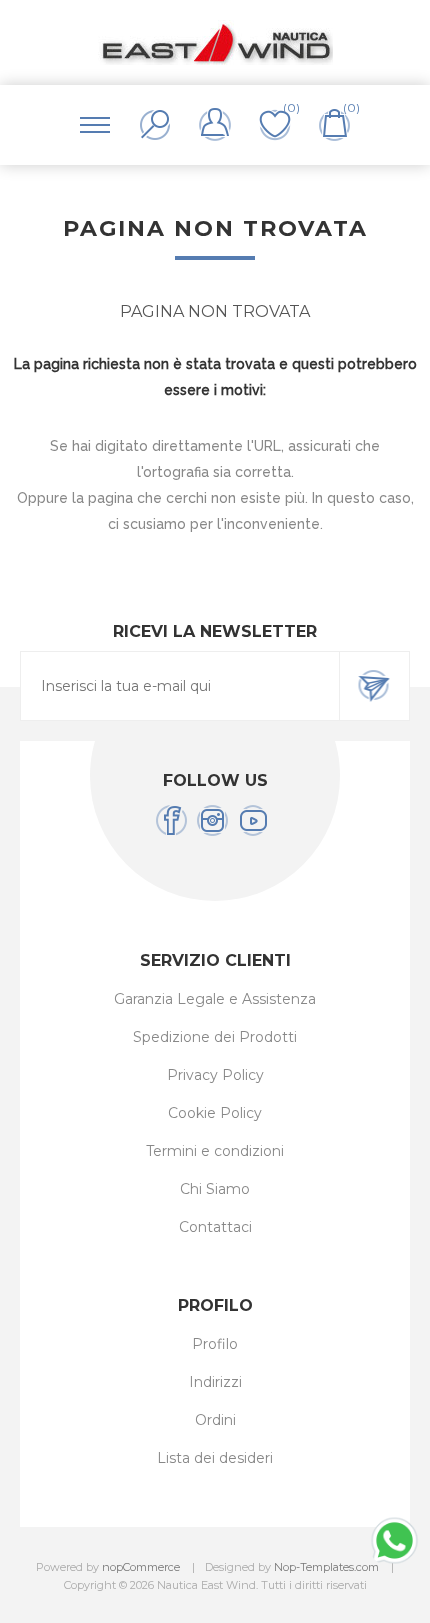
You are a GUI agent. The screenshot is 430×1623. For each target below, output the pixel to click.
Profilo (215, 1344)
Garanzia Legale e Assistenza (215, 999)
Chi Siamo (215, 1189)
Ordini (215, 1420)
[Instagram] (212, 820)
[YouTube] (253, 820)
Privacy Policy (215, 1075)
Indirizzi (215, 1382)
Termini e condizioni (215, 1151)
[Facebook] (171, 820)
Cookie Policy (215, 1113)
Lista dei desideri (215, 1458)
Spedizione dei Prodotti (215, 1037)
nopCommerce (141, 1567)
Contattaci (215, 1227)
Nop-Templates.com (326, 1567)
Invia (374, 686)
